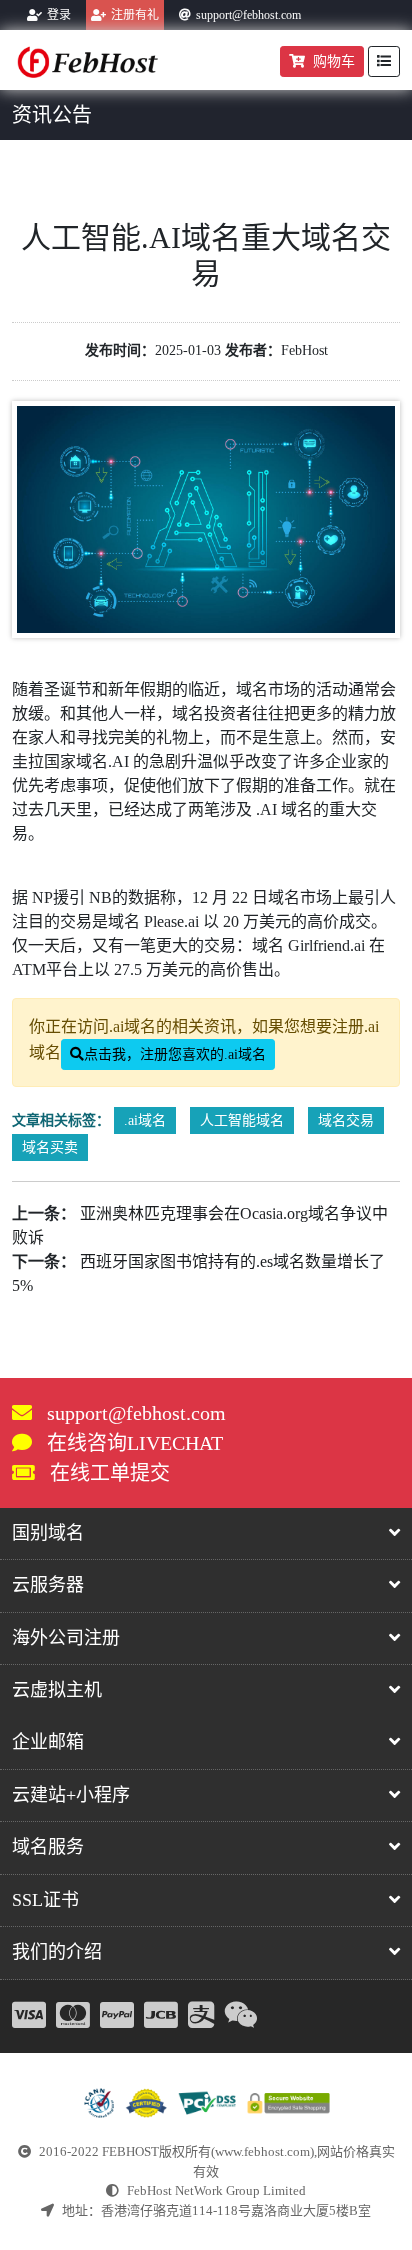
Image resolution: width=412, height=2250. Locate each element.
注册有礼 (135, 15)
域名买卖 (50, 1147)
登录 (59, 15)
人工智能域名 (242, 1120)
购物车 (334, 61)
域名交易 (346, 1120)
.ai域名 (145, 1120)
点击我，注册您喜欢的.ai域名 (175, 1054)
